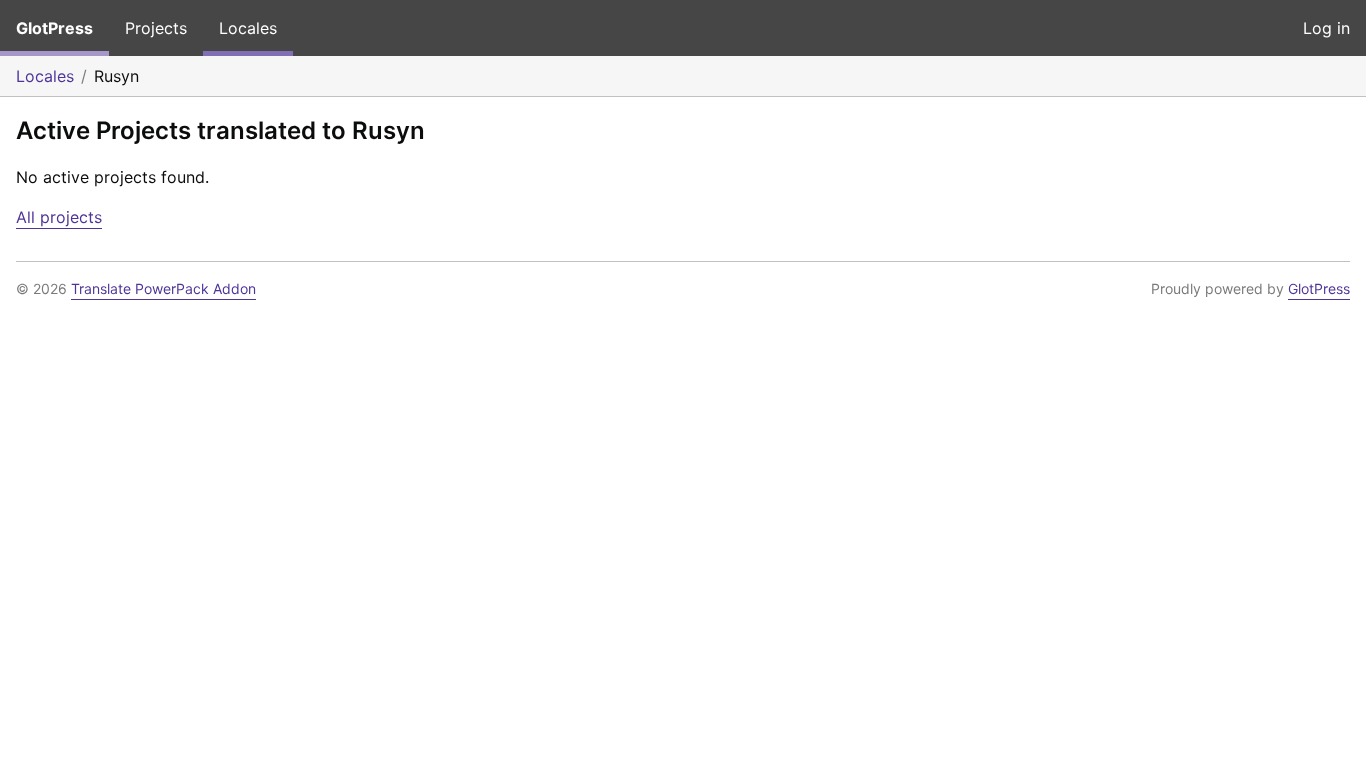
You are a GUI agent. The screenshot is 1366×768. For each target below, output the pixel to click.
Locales (248, 28)
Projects (156, 28)
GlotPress (54, 28)
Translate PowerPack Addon (163, 288)
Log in (1326, 28)
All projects (59, 217)
